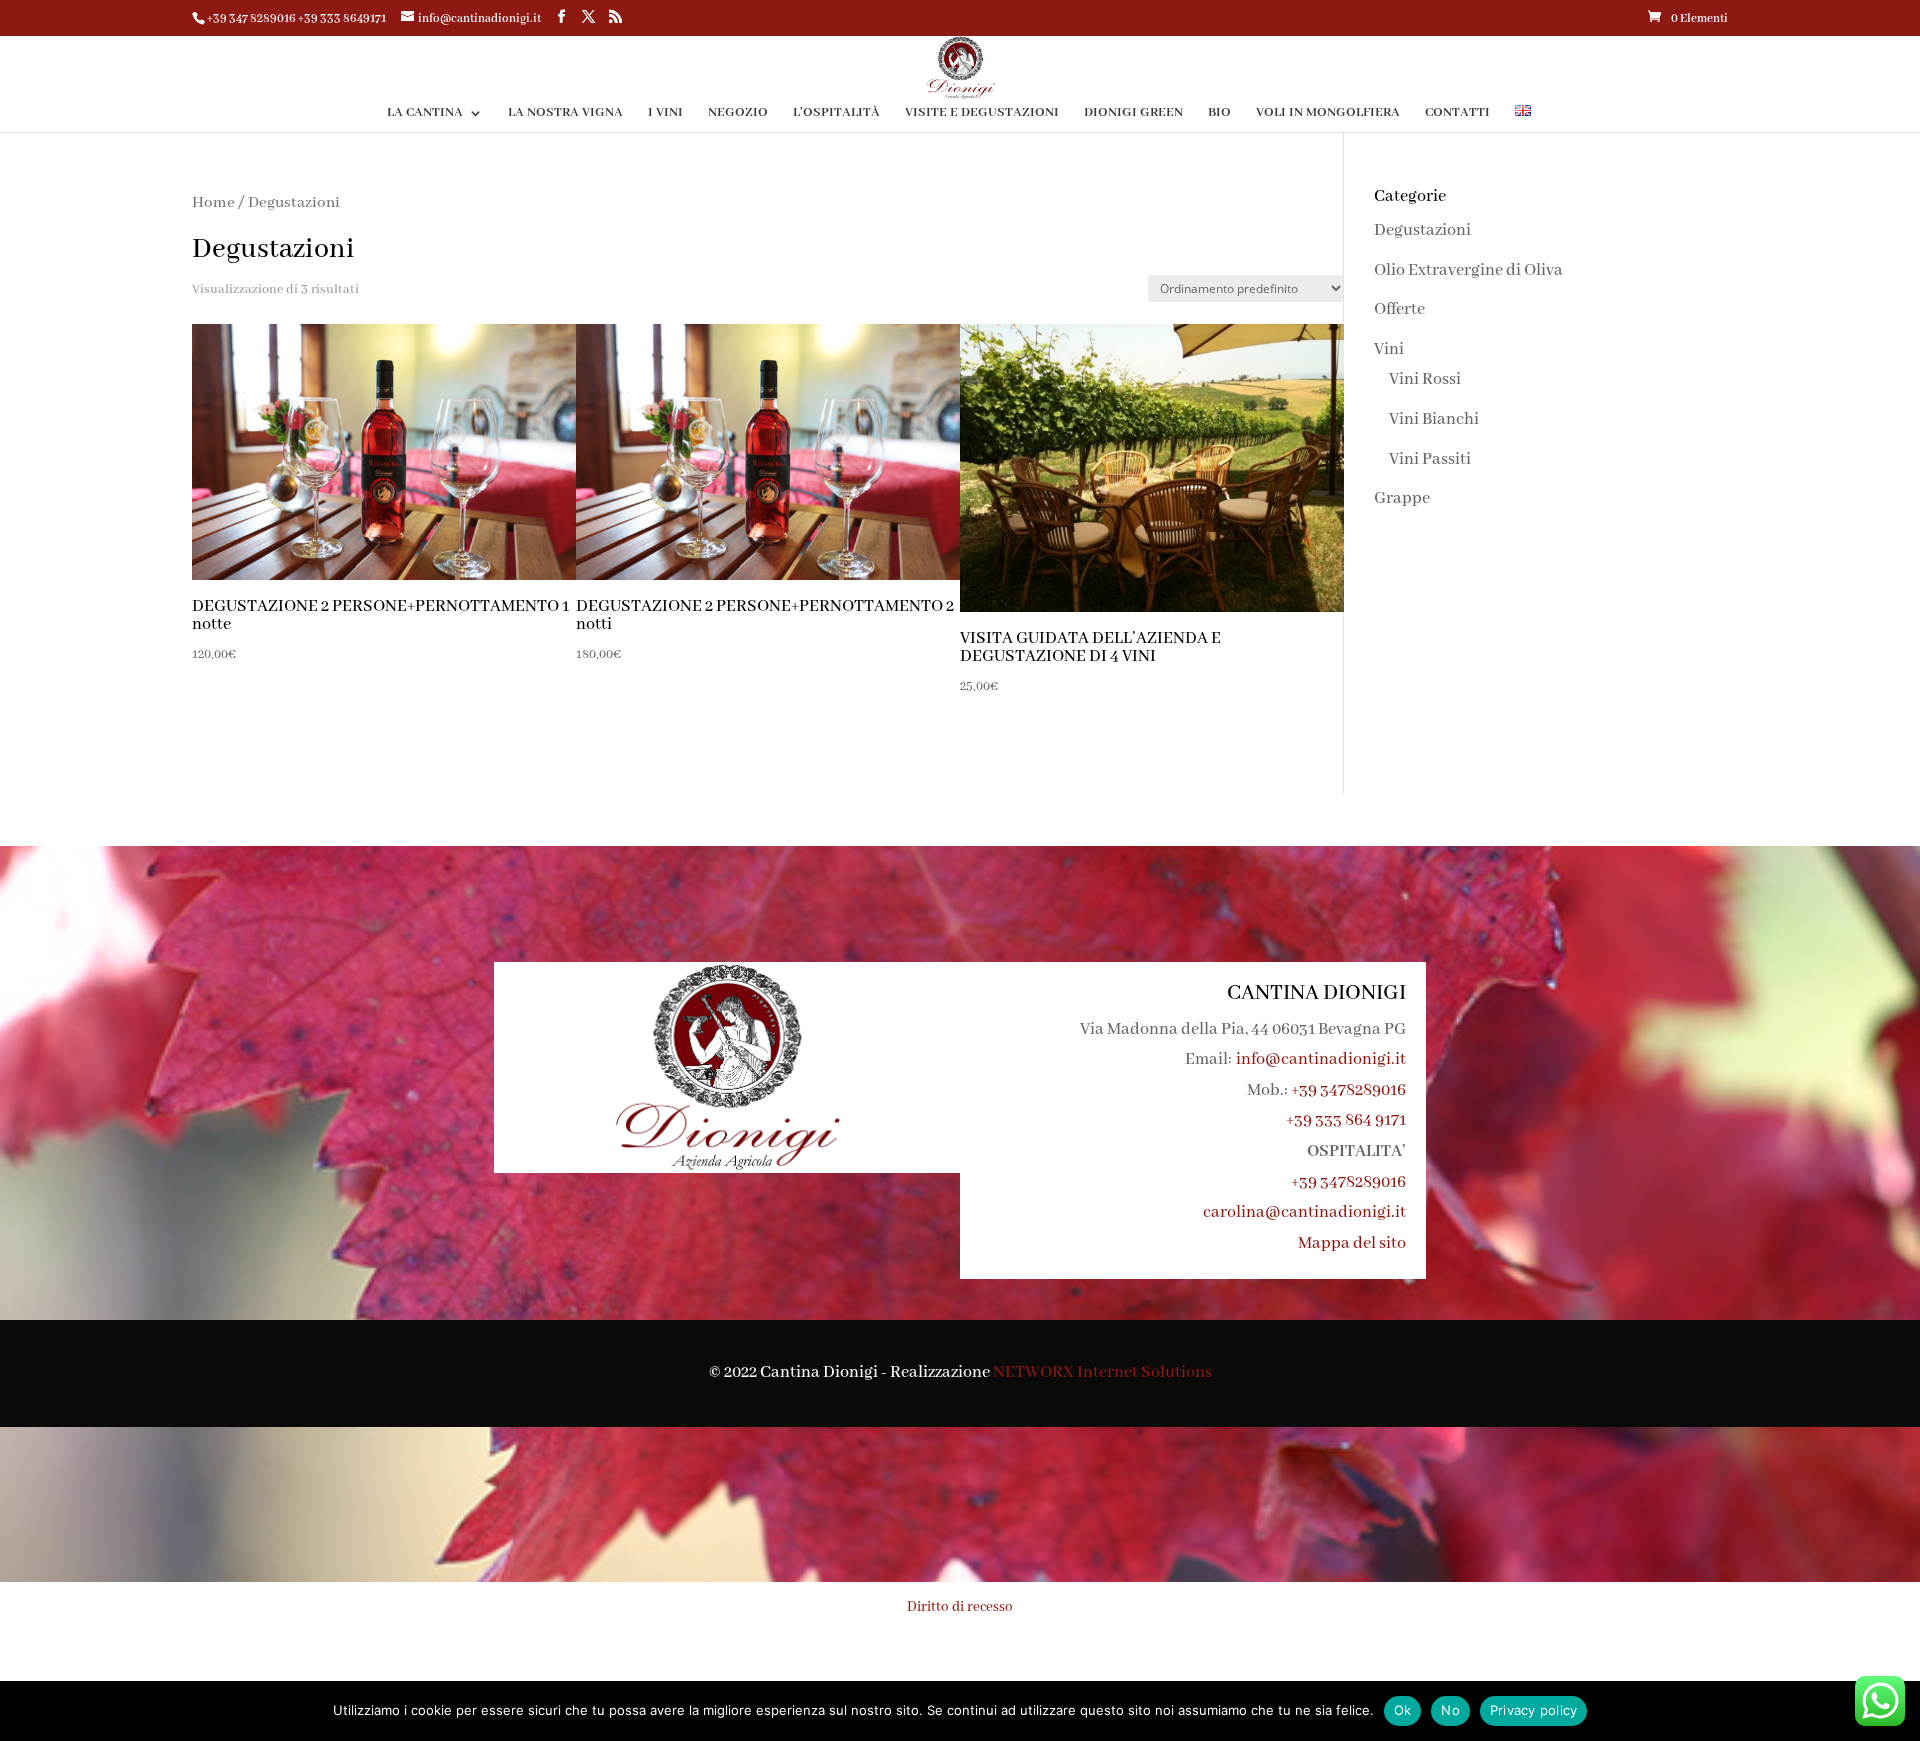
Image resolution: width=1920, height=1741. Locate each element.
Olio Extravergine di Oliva (1468, 270)
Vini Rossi (1425, 379)
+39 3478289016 (1348, 1090)
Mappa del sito (1352, 1243)
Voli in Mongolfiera (1328, 113)
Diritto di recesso (960, 1607)
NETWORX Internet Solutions (1102, 1372)
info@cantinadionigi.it (1321, 1059)
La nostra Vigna (565, 113)
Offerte (1399, 309)
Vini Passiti (1430, 459)
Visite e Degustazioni (982, 113)
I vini (665, 113)
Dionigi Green (1133, 113)
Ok (1403, 1710)
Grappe (1402, 498)
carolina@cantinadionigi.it (1304, 1212)
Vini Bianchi (1434, 419)
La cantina (425, 113)
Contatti (1457, 113)
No (1450, 1710)
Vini (1389, 349)
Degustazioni (1422, 230)
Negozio (738, 113)
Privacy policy (1534, 1710)
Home (213, 203)
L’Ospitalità (836, 113)
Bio (1219, 113)
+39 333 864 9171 (1346, 1120)
